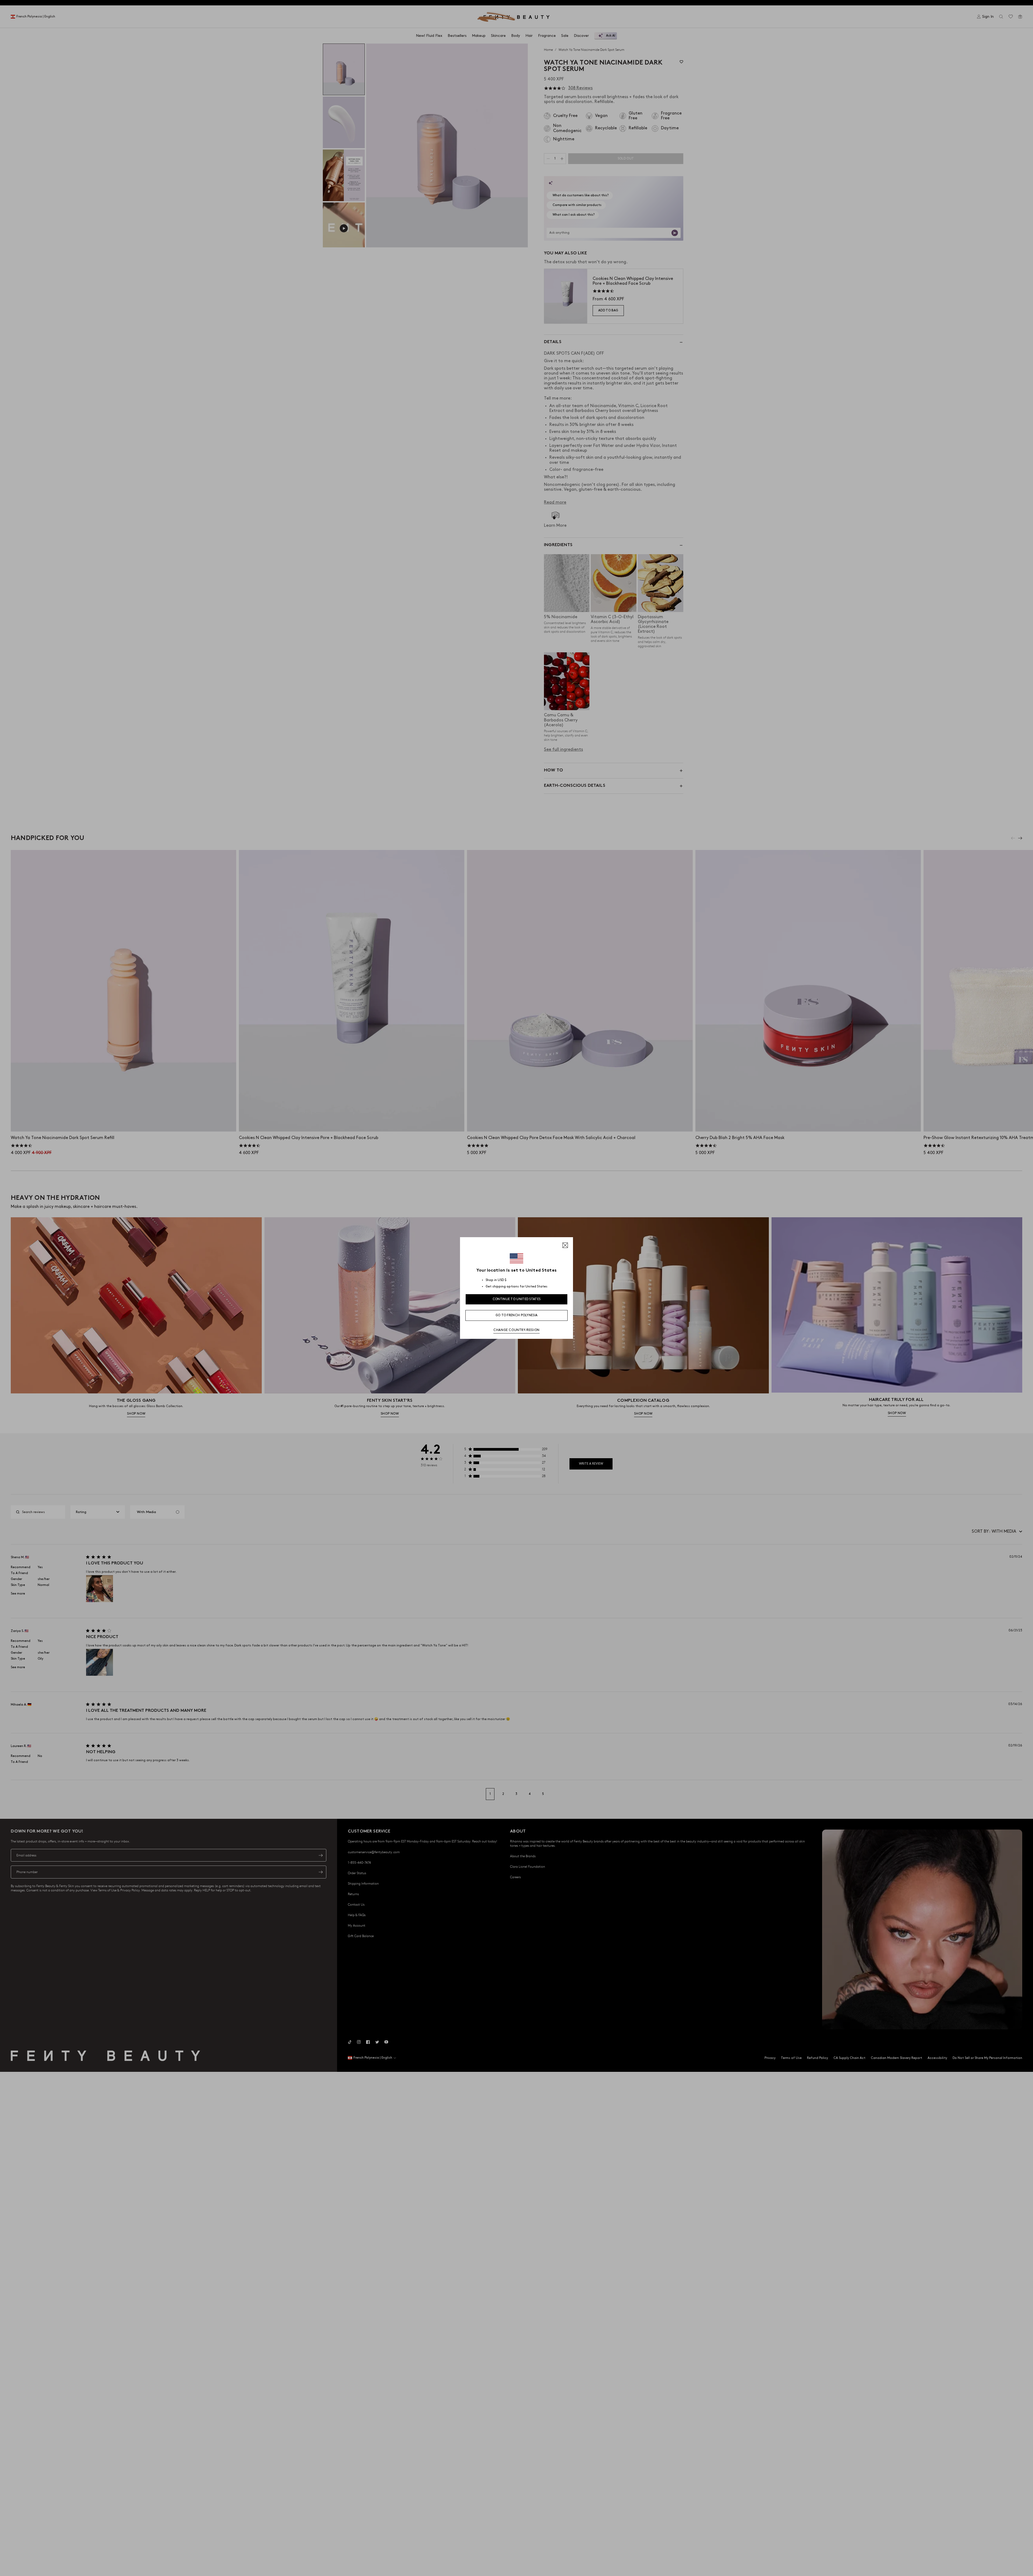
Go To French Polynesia (517, 1315)
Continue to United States (517, 1299)
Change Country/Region (516, 1330)
